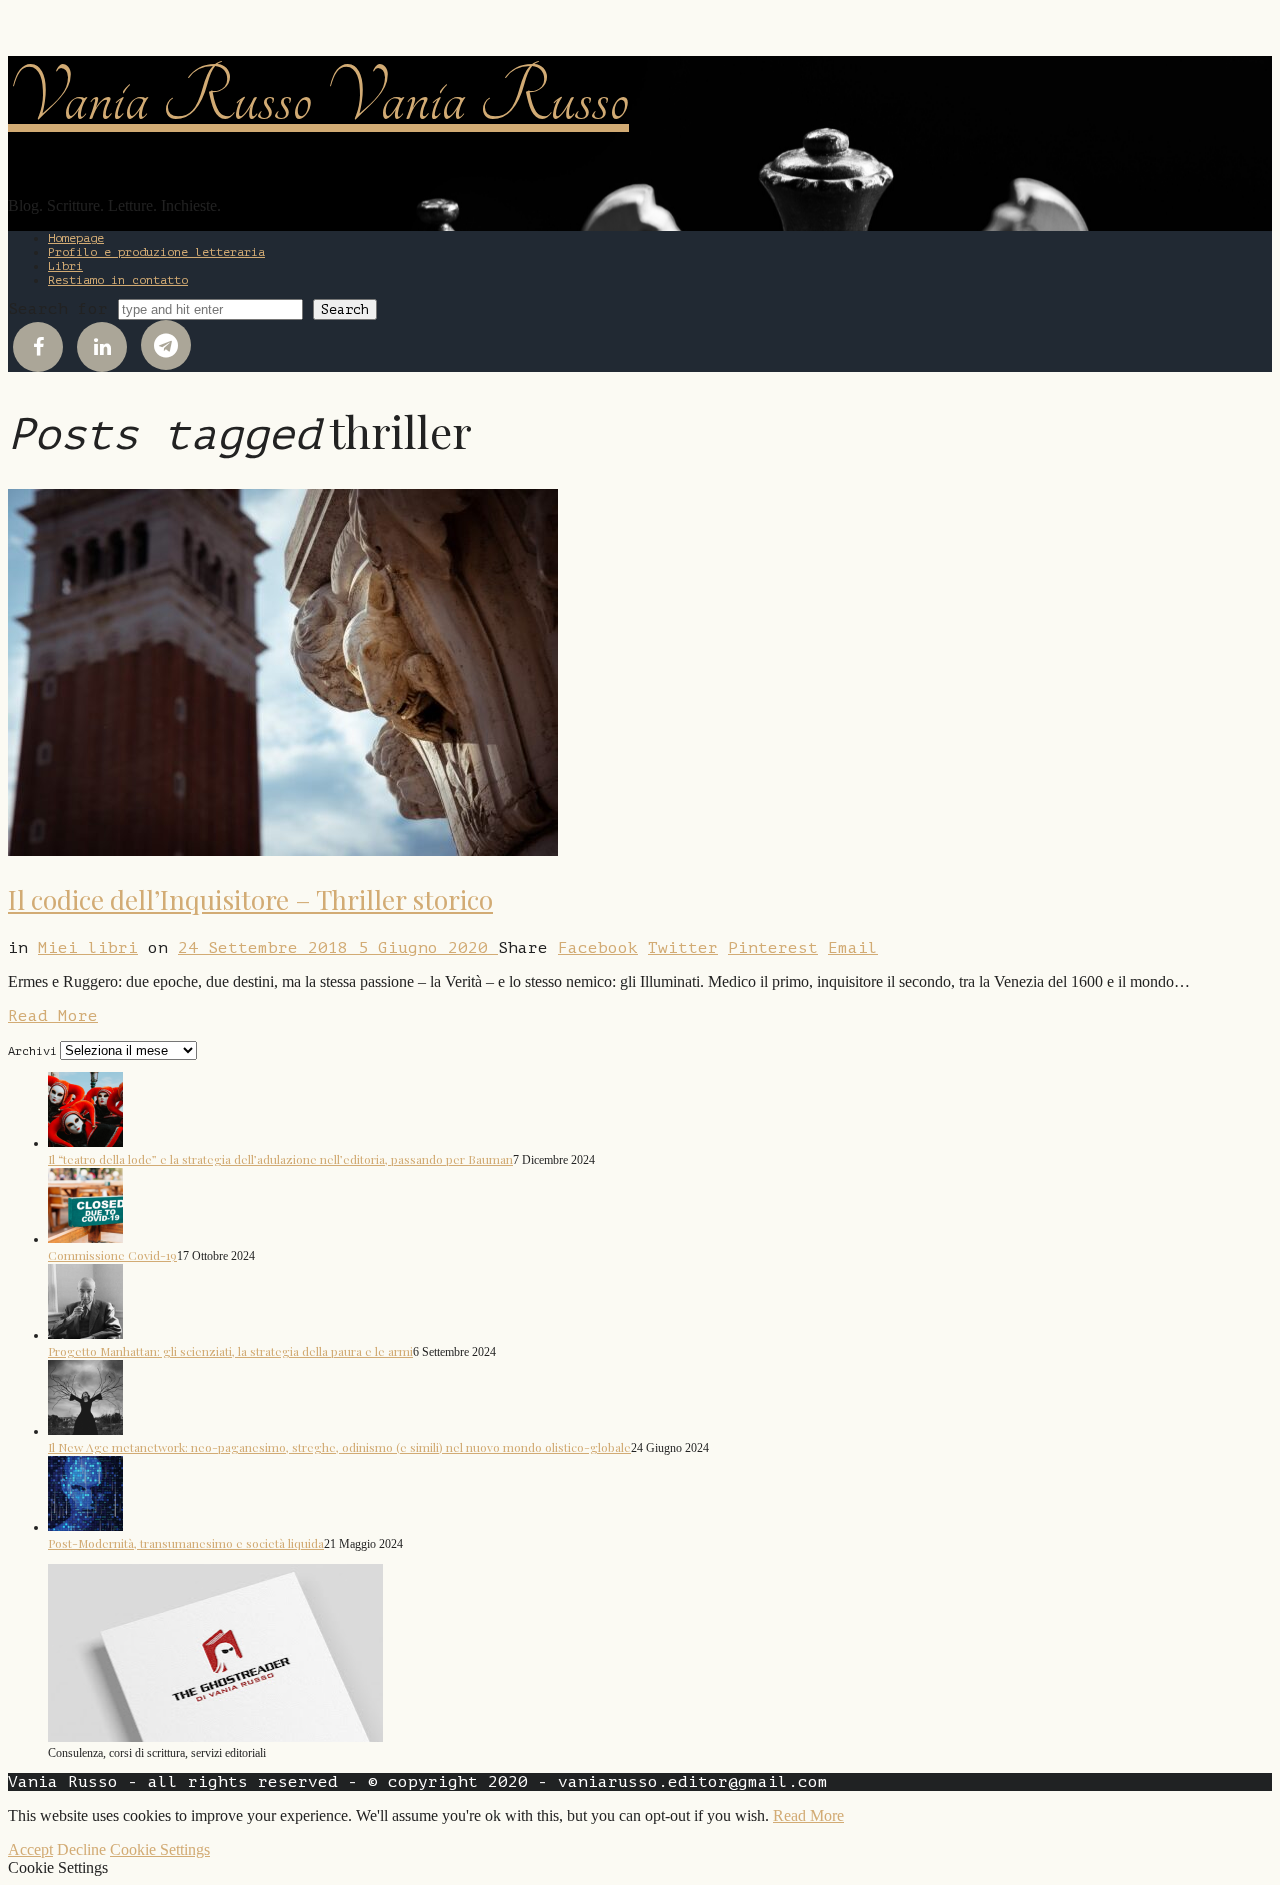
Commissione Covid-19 (112, 1255)
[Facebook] (38, 347)
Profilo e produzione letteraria (156, 252)
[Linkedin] (102, 347)
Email (853, 948)
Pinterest (773, 948)
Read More (53, 1016)
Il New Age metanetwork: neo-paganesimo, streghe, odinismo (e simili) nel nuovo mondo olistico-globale (339, 1447)
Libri (65, 266)
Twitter (683, 948)
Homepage (76, 238)
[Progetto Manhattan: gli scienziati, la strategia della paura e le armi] (85, 1334)
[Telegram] (166, 345)
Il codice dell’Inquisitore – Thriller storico (250, 899)
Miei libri (88, 948)
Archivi (32, 1051)
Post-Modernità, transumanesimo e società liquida (186, 1543)
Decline (81, 1849)
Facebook (598, 948)
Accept (30, 1849)
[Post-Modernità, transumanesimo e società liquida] (85, 1526)
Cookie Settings (160, 1849)
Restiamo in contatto (118, 280)
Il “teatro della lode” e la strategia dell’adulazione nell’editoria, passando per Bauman (280, 1159)
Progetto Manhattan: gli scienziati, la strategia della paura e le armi (230, 1351)
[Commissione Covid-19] (85, 1238)
